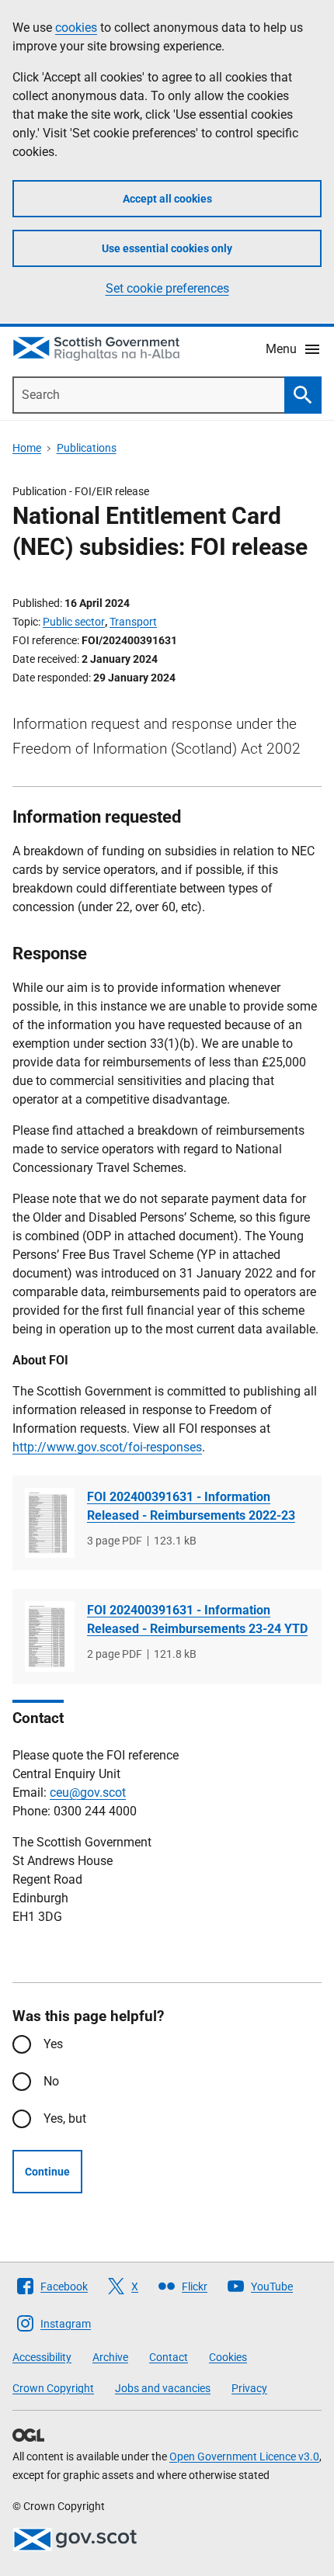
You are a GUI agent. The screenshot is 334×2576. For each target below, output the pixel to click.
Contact (169, 2357)
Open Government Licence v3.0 (244, 2456)
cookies (76, 28)
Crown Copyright (53, 2388)
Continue (47, 2172)
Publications (87, 448)
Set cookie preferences (167, 288)
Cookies (228, 2357)
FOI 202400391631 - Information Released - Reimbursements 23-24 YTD (197, 1619)
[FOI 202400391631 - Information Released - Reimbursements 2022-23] (50, 1523)
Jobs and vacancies (163, 2388)
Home (27, 448)
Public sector (74, 622)
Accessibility (42, 2357)
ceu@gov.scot (88, 1792)
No (51, 2081)
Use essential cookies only (167, 248)
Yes (53, 2044)
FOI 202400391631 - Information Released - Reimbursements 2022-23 (191, 1506)
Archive (110, 2357)
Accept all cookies (167, 199)
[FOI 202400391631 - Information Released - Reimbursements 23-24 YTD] (50, 1636)
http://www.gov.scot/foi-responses (107, 1447)
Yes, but (65, 2118)
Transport (133, 622)
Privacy (249, 2388)
